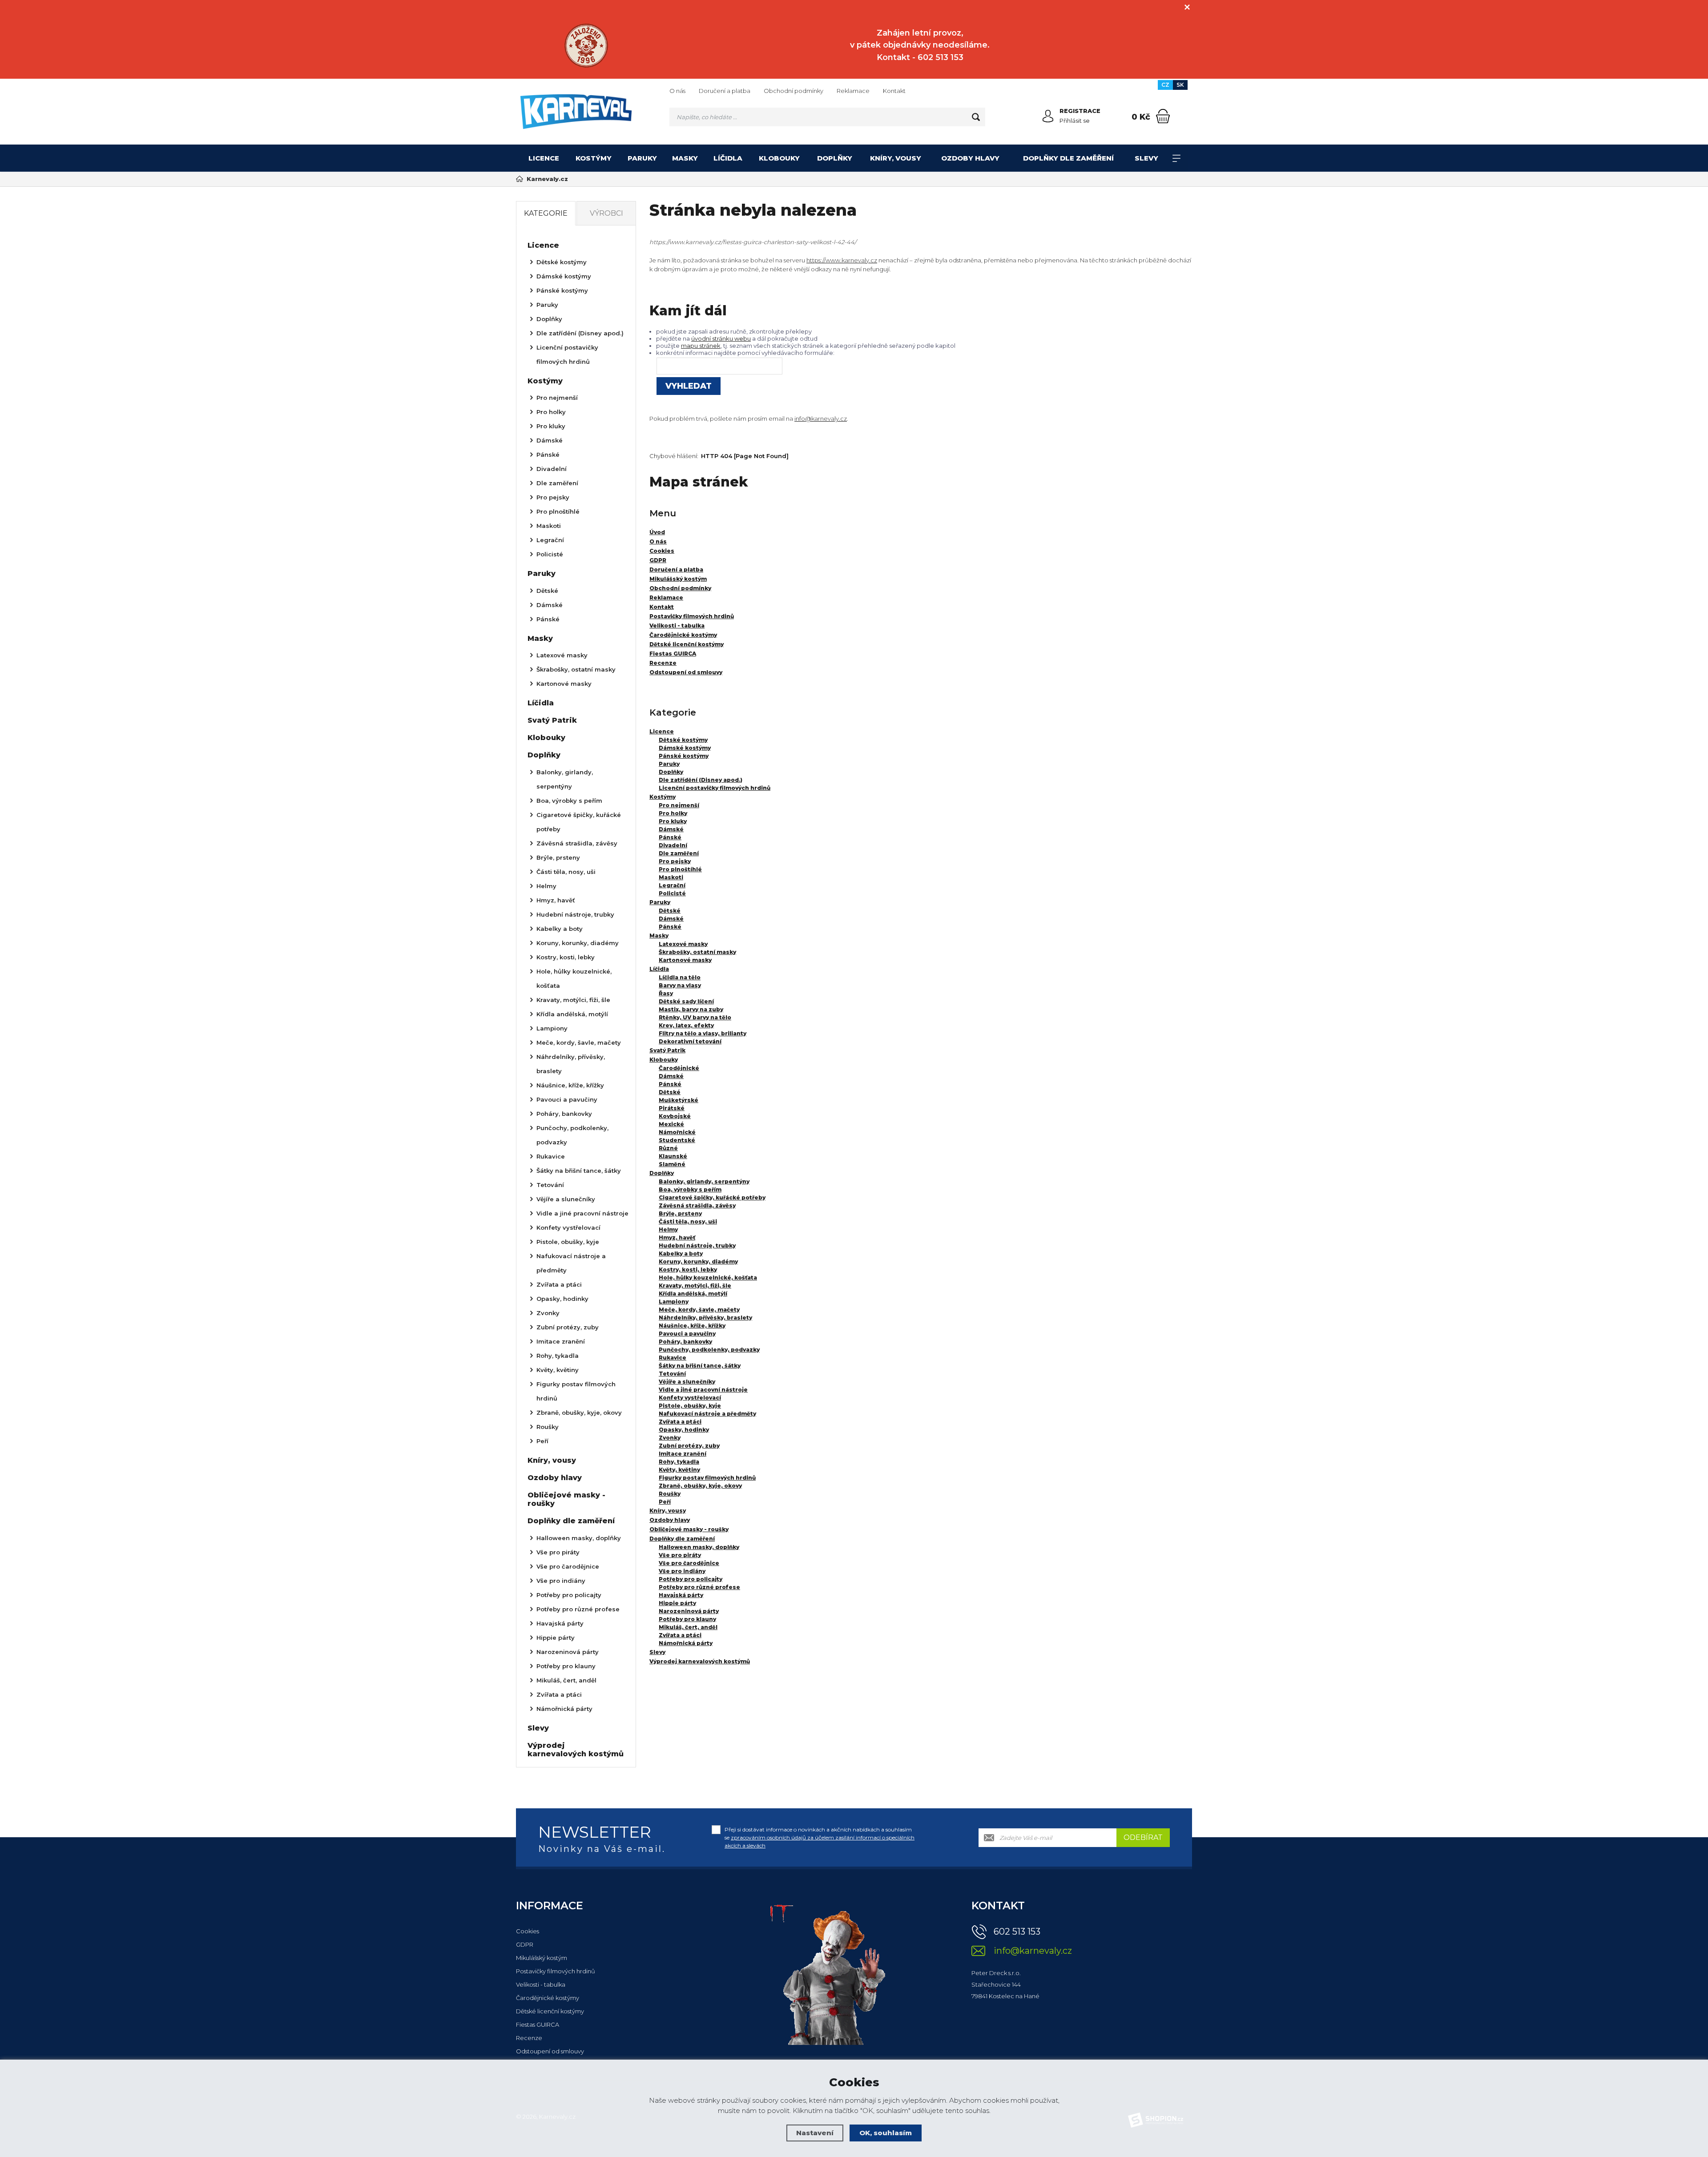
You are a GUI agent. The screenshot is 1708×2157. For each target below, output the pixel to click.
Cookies (528, 1931)
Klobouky (779, 158)
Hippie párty (677, 1603)
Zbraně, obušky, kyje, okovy (700, 1486)
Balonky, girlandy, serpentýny (704, 1181)
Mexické (671, 1124)
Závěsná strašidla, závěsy (697, 1205)
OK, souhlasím (886, 2133)
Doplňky (835, 158)
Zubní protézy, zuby (689, 1446)
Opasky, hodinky (684, 1430)
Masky (685, 158)
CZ (1165, 85)
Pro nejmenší (679, 805)
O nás (677, 91)
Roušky (670, 1494)
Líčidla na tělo (680, 977)
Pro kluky (673, 821)
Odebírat (1143, 1837)
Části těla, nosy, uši (688, 1221)
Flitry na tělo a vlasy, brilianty (703, 1033)
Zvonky (670, 1438)
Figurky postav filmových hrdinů (707, 1478)
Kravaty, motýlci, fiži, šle (695, 1286)
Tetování (672, 1374)
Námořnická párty (686, 1643)
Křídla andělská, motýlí (693, 1294)
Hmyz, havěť (677, 1237)
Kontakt (894, 91)
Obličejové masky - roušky (689, 1529)
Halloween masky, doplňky (699, 1547)
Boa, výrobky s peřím (690, 1189)
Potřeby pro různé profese (699, 1587)
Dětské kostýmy (683, 740)
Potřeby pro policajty (691, 1579)
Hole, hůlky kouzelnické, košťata (708, 1278)
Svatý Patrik (667, 1050)
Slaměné (672, 1164)
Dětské (670, 911)
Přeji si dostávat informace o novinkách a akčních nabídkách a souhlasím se (820, 1837)
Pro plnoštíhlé (680, 869)
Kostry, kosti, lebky (688, 1270)
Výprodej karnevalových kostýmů (700, 1661)
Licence (544, 158)
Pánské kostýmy (684, 756)
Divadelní (673, 845)
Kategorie (546, 213)
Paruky (642, 158)
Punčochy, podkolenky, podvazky (709, 1350)
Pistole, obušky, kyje (690, 1406)
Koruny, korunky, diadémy (698, 1262)
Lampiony (674, 1302)
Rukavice (673, 1358)
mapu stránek (701, 346)
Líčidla (728, 158)
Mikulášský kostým (542, 1958)
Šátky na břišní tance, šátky (700, 1366)
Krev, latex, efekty (686, 1025)
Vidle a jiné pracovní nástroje (703, 1390)
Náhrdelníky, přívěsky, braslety (705, 1318)
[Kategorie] (1176, 158)
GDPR (525, 1944)
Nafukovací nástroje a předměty (707, 1414)
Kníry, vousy (896, 158)
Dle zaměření (679, 853)
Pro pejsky (675, 861)
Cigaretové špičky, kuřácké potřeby (712, 1197)
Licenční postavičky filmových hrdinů (715, 788)
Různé (668, 1148)
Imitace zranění (683, 1454)
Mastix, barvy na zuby (691, 1009)
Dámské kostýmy (685, 748)
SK (1180, 85)
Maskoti (671, 877)
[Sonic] (586, 46)
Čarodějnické (679, 1068)
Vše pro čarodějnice (689, 1563)
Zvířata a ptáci (680, 1422)
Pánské (670, 837)
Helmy (668, 1229)
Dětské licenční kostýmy (550, 2011)
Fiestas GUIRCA (538, 2024)
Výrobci (606, 213)
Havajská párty (681, 1595)
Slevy (1146, 158)
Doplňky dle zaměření (1068, 158)
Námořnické (677, 1132)
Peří (665, 1502)
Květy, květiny (679, 1470)
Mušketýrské (679, 1100)
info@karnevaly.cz (821, 419)
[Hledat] (976, 117)
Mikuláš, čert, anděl (688, 1627)
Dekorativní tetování (690, 1041)
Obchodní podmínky (794, 91)
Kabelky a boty (681, 1254)
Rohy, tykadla (679, 1462)
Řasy (666, 993)
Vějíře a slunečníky (687, 1382)
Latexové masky (683, 944)
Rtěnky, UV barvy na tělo (695, 1017)
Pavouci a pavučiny (687, 1334)
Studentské (677, 1140)
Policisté (672, 893)
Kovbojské (675, 1116)
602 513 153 (1017, 1932)
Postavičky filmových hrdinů (556, 1971)
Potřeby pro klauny (687, 1619)
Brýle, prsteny (680, 1213)
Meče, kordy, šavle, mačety (699, 1310)
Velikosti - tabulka (541, 1984)
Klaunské (673, 1156)
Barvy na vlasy (680, 985)
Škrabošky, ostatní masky (697, 952)
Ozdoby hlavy (970, 158)
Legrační (672, 885)
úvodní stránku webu (721, 338)
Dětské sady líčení (686, 1001)
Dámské (671, 829)
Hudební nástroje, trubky (697, 1246)
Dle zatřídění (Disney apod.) (701, 780)
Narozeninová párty (689, 1611)
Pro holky (673, 813)
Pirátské (672, 1108)
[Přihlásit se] (1048, 116)
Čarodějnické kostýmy (548, 1998)
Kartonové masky (685, 960)
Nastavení (815, 2133)
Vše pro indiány (682, 1571)
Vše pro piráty (680, 1555)
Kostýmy (594, 158)
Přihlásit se (1075, 121)
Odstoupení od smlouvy (550, 2051)
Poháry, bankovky (685, 1342)
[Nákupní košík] (1163, 116)
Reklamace (853, 91)
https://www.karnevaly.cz (842, 260)
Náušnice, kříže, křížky (692, 1326)
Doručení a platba (725, 91)
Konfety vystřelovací (690, 1398)
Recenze (529, 2038)
